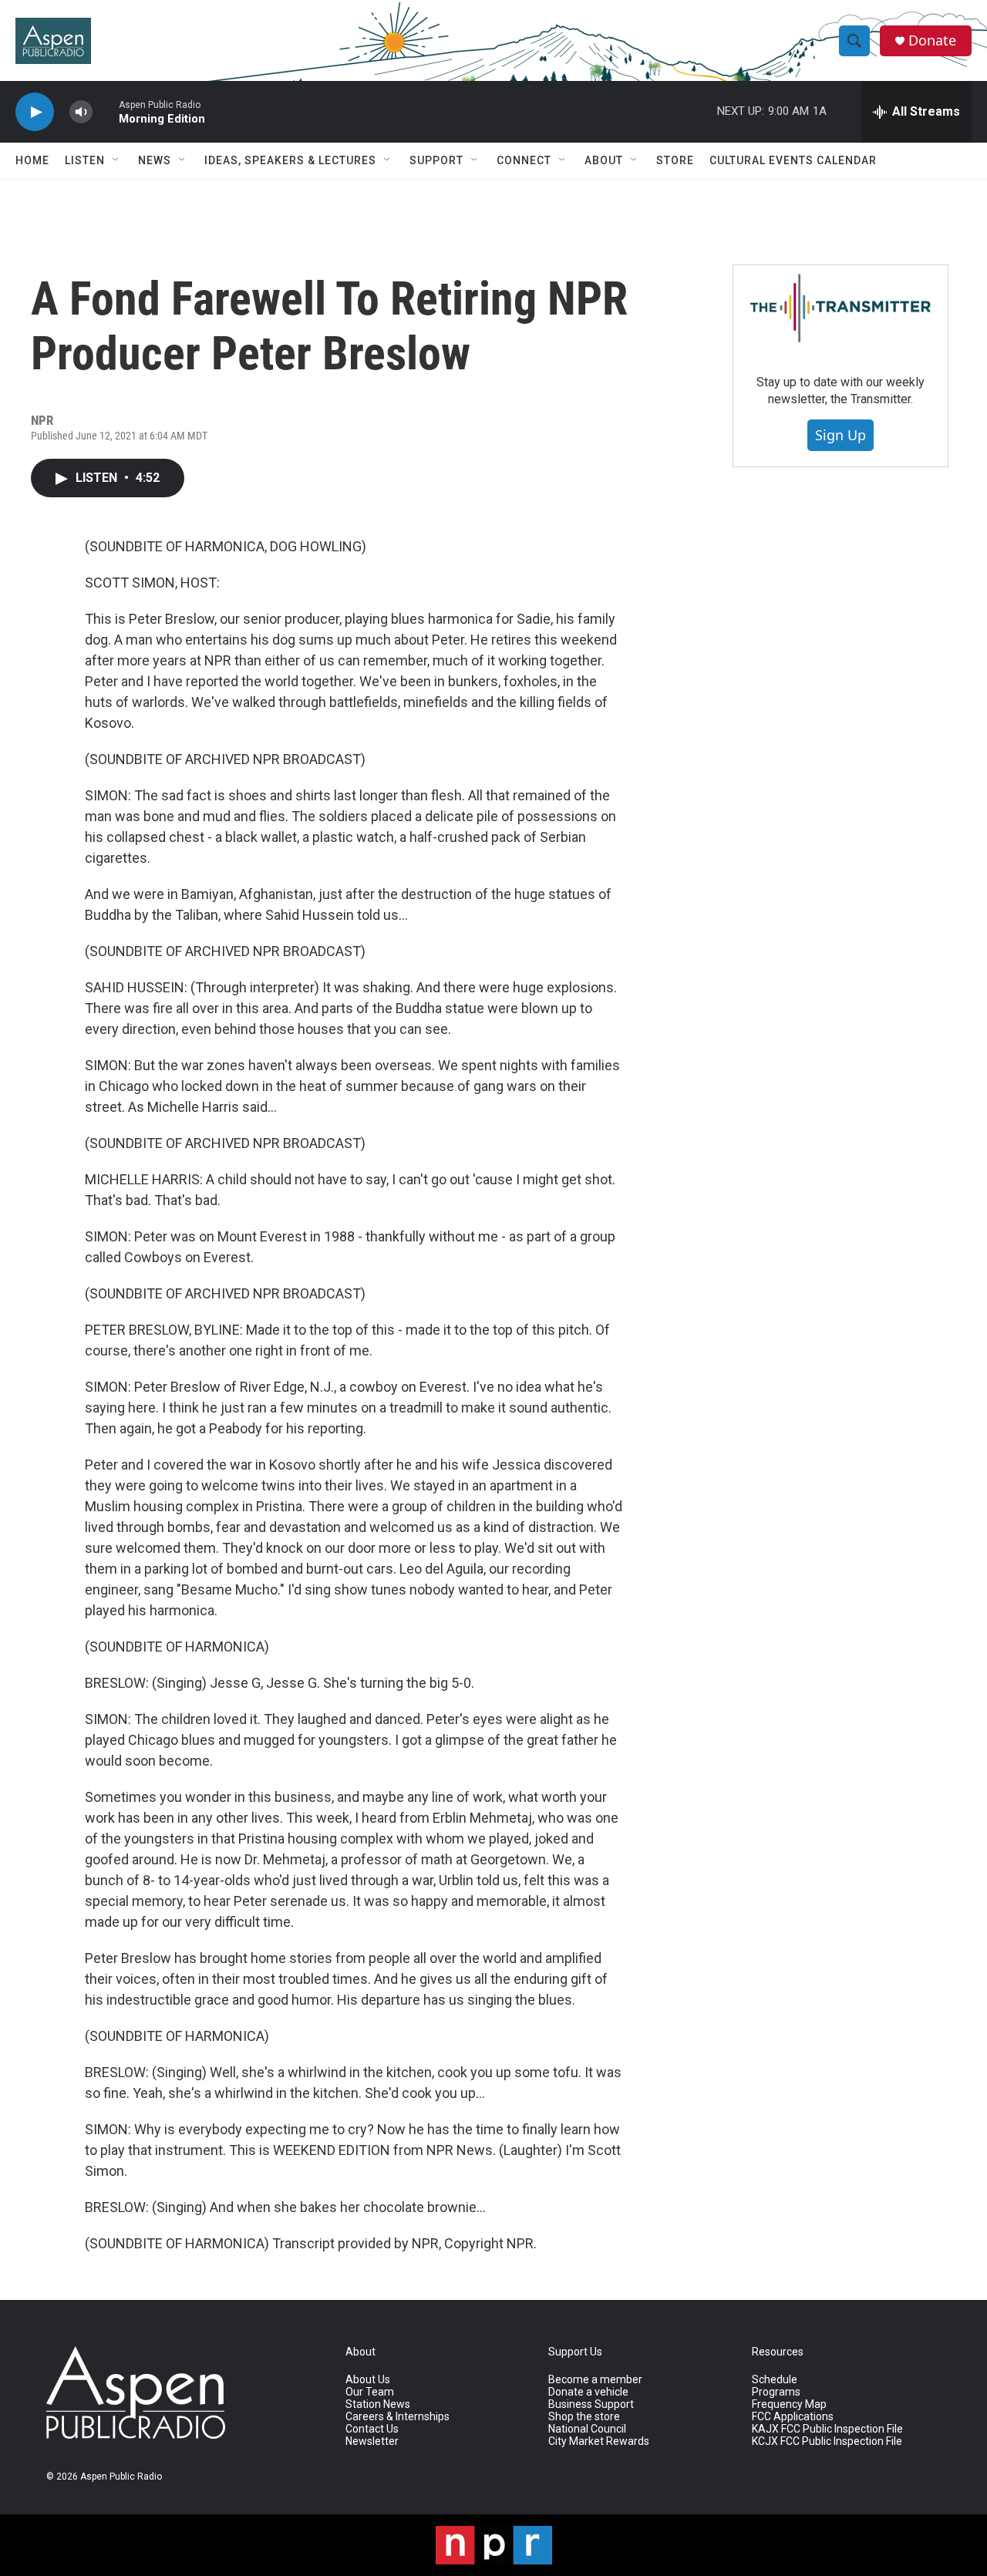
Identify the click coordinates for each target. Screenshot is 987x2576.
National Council (587, 2429)
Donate (932, 40)
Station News (378, 2404)
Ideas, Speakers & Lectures (290, 160)
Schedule (775, 2380)
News (155, 160)
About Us (368, 2380)
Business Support (591, 2404)
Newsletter (372, 2441)
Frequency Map (789, 2404)
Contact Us (372, 2429)
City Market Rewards (599, 2441)
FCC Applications (793, 2417)
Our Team (370, 2392)
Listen (85, 160)
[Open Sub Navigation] (116, 160)
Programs (776, 2392)
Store (675, 160)
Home (32, 160)
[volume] (81, 112)
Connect (524, 160)
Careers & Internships (397, 2417)
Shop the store (584, 2417)
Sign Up (840, 435)
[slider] (106, 111)
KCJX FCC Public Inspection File (827, 2441)
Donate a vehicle (588, 2392)
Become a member (595, 2380)
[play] (35, 112)
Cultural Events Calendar (793, 160)
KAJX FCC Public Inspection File (827, 2429)
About (604, 160)
